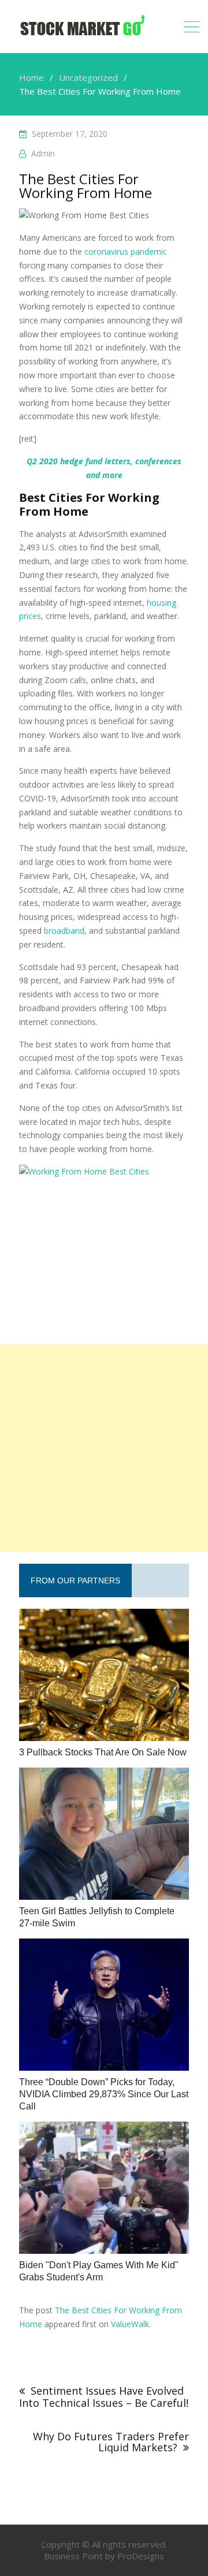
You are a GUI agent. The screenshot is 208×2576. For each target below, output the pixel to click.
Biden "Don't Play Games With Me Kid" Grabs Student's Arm (99, 2271)
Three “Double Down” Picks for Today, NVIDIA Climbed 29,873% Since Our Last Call (104, 2094)
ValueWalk (130, 2324)
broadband (64, 931)
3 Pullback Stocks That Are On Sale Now (103, 1752)
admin (43, 153)
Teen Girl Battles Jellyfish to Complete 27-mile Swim (97, 1917)
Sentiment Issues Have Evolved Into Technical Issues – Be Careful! (104, 2397)
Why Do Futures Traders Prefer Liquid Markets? (111, 2442)
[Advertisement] (104, 1448)
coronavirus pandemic (126, 251)
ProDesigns (141, 2556)
